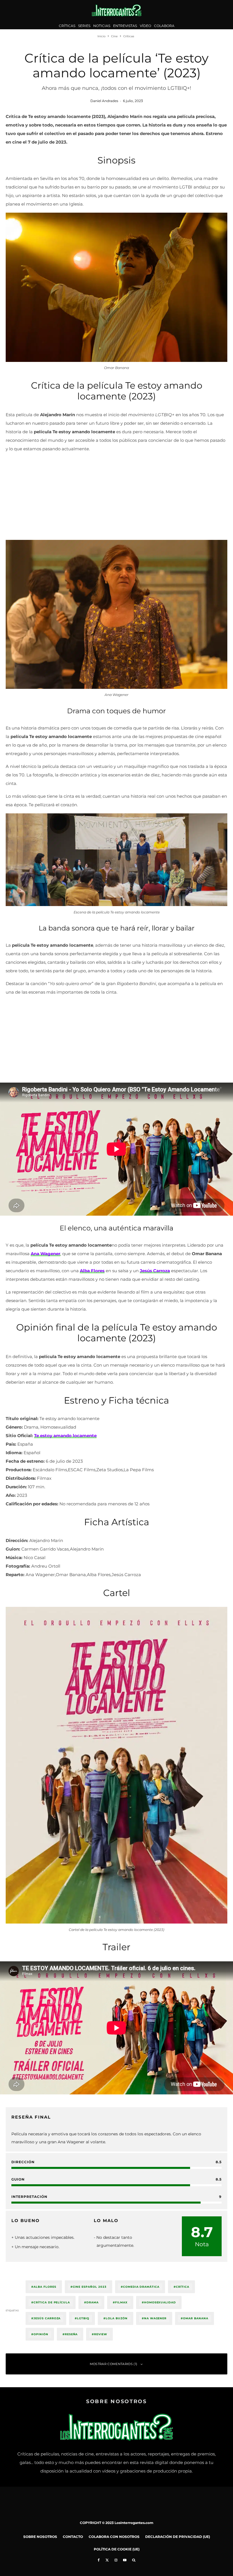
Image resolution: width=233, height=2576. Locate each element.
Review (101, 2334)
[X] (107, 2560)
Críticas (67, 26)
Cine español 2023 (90, 2287)
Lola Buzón (117, 2318)
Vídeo (145, 26)
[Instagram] (116, 2560)
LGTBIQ (83, 2318)
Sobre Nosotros (40, 2537)
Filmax (121, 2302)
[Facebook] (99, 2560)
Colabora (164, 26)
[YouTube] (125, 2560)
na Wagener (155, 2318)
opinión (41, 2334)
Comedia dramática (141, 2287)
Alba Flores (45, 2287)
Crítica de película (52, 2302)
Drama (92, 2302)
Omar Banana (196, 2318)
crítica (183, 2287)
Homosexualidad (160, 2302)
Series (84, 26)
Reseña (71, 2334)
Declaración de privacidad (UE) (178, 2537)
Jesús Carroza (47, 2318)
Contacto (73, 2537)
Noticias (102, 26)
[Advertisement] (116, 497)
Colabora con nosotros (114, 2537)
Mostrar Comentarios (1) (114, 2364)
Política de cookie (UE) (117, 2549)
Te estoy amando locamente (65, 1436)
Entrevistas (125, 26)
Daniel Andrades (104, 101)
